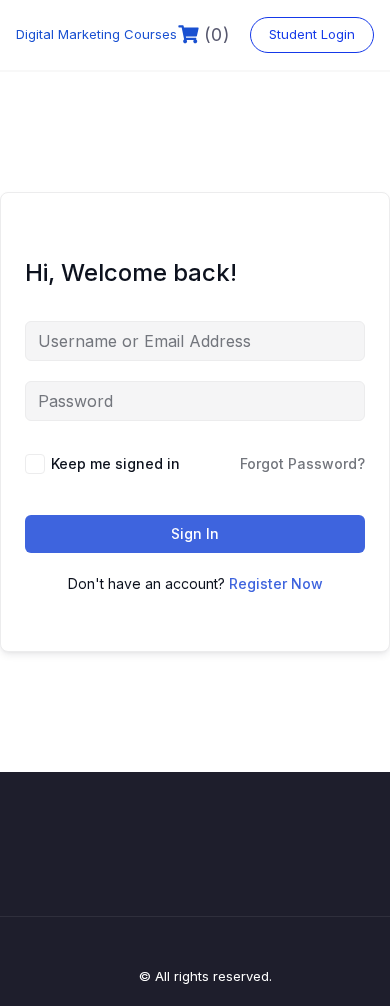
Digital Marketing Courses (96, 34)
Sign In (195, 533)
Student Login (312, 34)
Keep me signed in (115, 463)
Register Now (276, 583)
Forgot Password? (302, 463)
